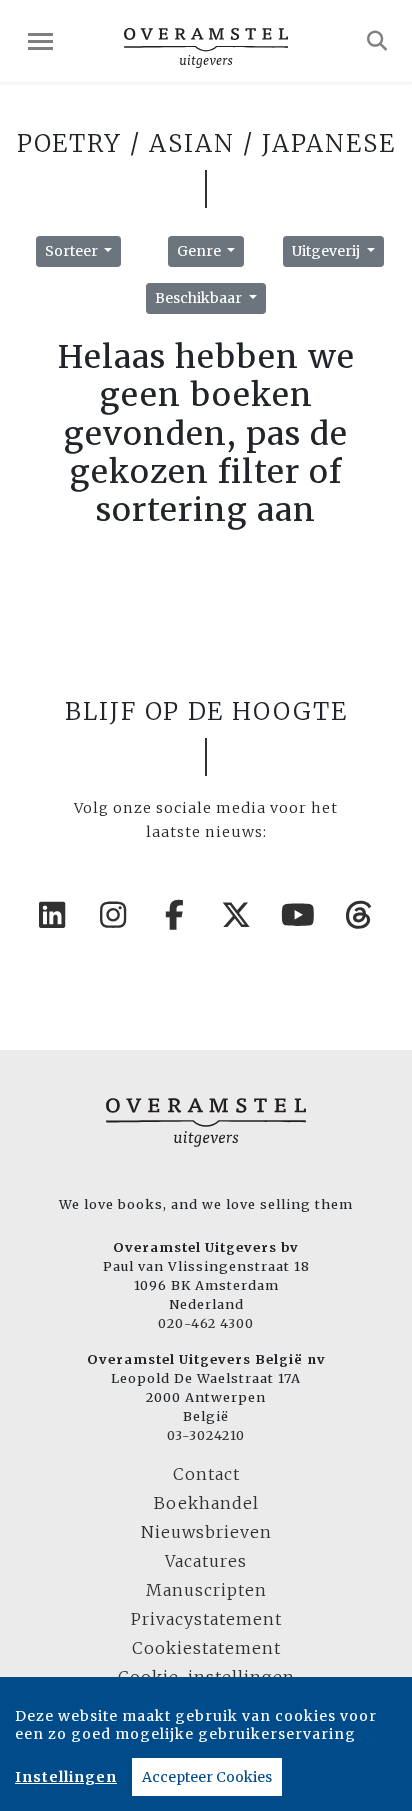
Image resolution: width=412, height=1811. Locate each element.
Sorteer (73, 251)
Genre (200, 251)
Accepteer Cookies (207, 1777)
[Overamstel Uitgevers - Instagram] (114, 915)
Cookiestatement (206, 1648)
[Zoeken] (377, 41)
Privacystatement (206, 1619)
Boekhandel (206, 1503)
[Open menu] (40, 41)
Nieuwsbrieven (206, 1532)
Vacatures (206, 1561)
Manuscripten (206, 1590)
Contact (206, 1474)
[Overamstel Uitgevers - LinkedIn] (53, 915)
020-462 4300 (206, 1323)
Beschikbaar (200, 298)
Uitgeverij (327, 251)
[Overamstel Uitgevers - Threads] (360, 915)
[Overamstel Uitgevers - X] (237, 915)
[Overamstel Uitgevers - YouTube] (299, 915)
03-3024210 (206, 1435)
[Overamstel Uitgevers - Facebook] (176, 915)
